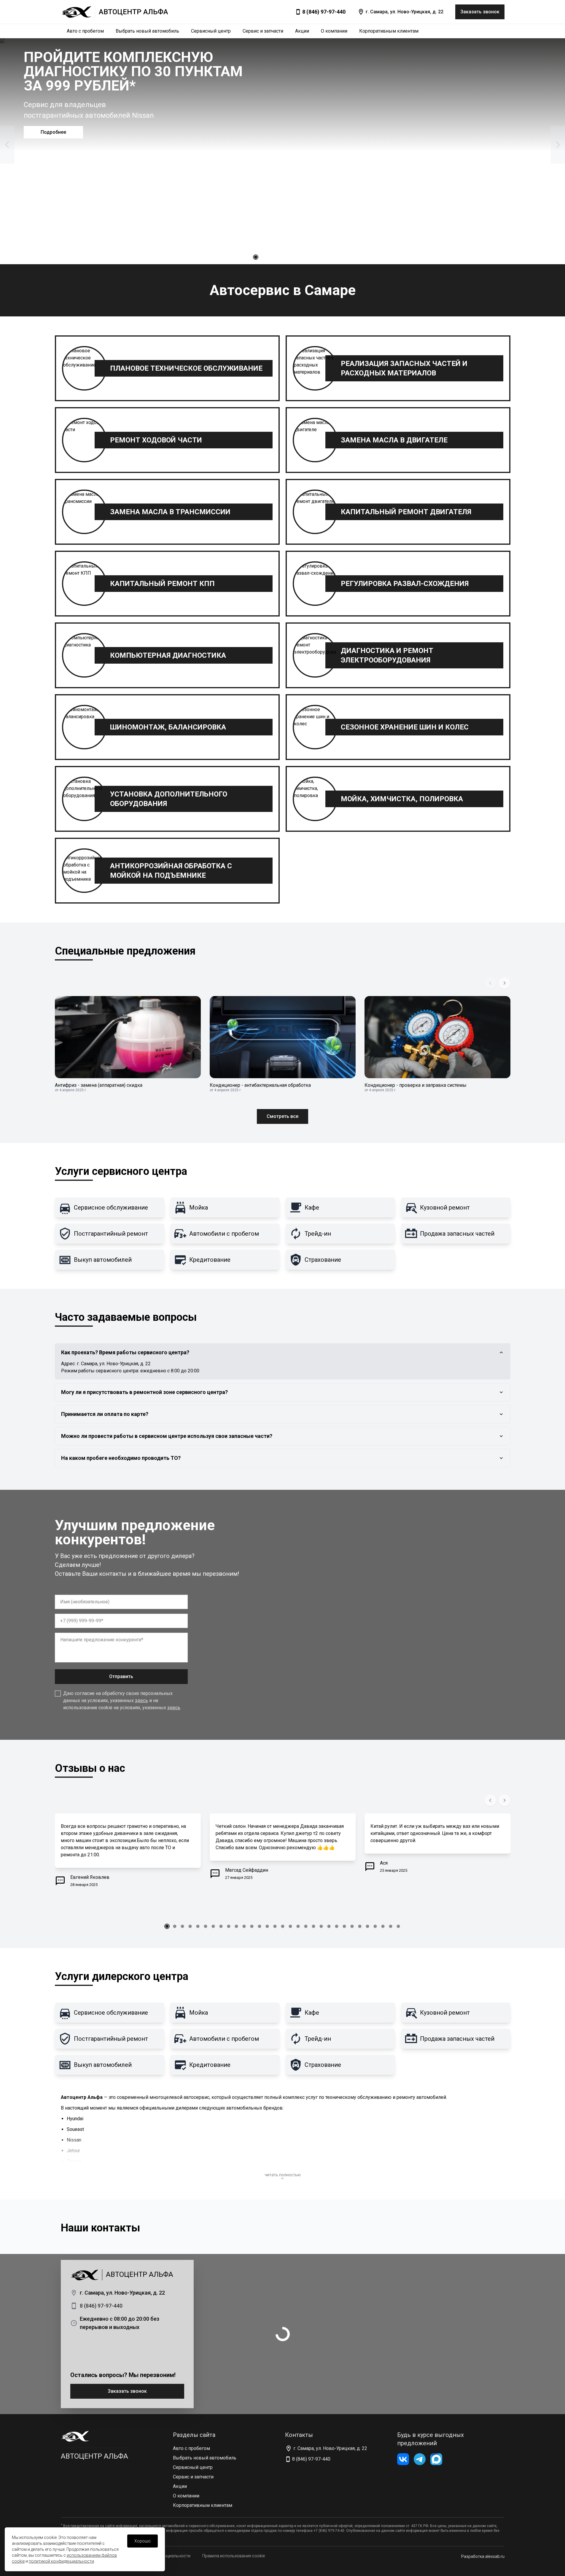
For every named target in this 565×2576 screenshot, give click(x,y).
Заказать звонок (127, 2391)
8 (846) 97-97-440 (324, 12)
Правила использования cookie (234, 2556)
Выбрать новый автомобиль (147, 31)
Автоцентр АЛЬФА (94, 2456)
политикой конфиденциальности (61, 2561)
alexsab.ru (495, 2556)
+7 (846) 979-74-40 (329, 2531)
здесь (141, 1700)
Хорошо (143, 2541)
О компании (334, 31)
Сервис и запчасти (263, 31)
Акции (302, 31)
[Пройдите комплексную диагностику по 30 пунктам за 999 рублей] (282, 151)
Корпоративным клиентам (389, 31)
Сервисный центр (211, 31)
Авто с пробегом (85, 31)
